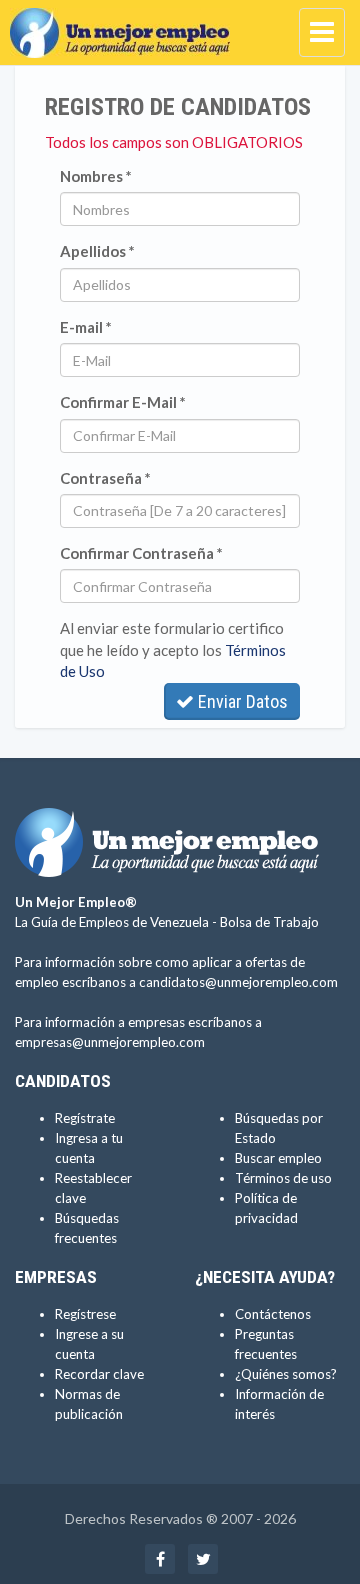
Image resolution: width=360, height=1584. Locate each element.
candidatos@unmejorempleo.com (238, 982)
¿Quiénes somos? (286, 1374)
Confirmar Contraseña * (141, 553)
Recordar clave (99, 1374)
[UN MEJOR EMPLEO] (125, 25)
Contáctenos (273, 1314)
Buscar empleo (278, 1158)
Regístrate (85, 1118)
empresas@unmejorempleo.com (110, 1042)
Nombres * (96, 176)
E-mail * (86, 327)
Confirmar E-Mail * (123, 402)
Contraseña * (105, 478)
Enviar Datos (241, 701)
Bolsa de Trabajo (269, 922)
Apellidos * (97, 251)
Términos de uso (283, 1178)
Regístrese (85, 1314)
